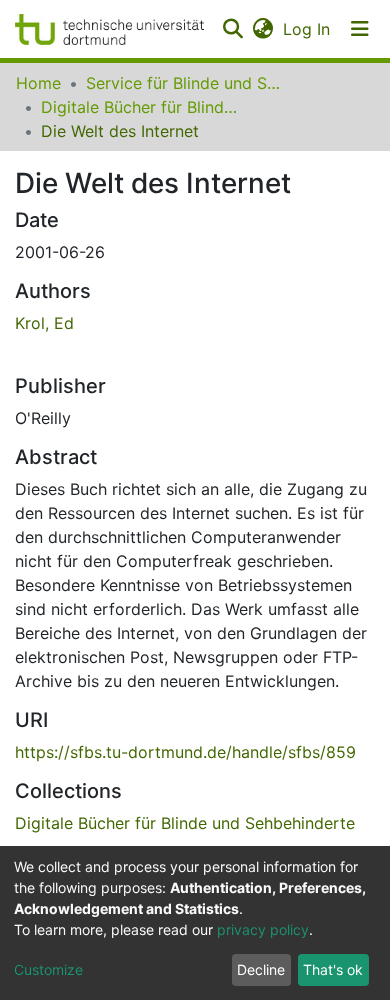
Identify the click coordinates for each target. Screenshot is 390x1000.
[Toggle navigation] (360, 29)
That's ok (333, 969)
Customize (48, 969)
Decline (261, 969)
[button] (262, 29)
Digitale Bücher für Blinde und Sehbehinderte (141, 107)
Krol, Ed (44, 323)
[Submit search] (232, 29)
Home (38, 83)
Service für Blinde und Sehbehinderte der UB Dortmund (186, 83)
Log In (307, 29)
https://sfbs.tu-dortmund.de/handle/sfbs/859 (185, 752)
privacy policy (263, 929)
